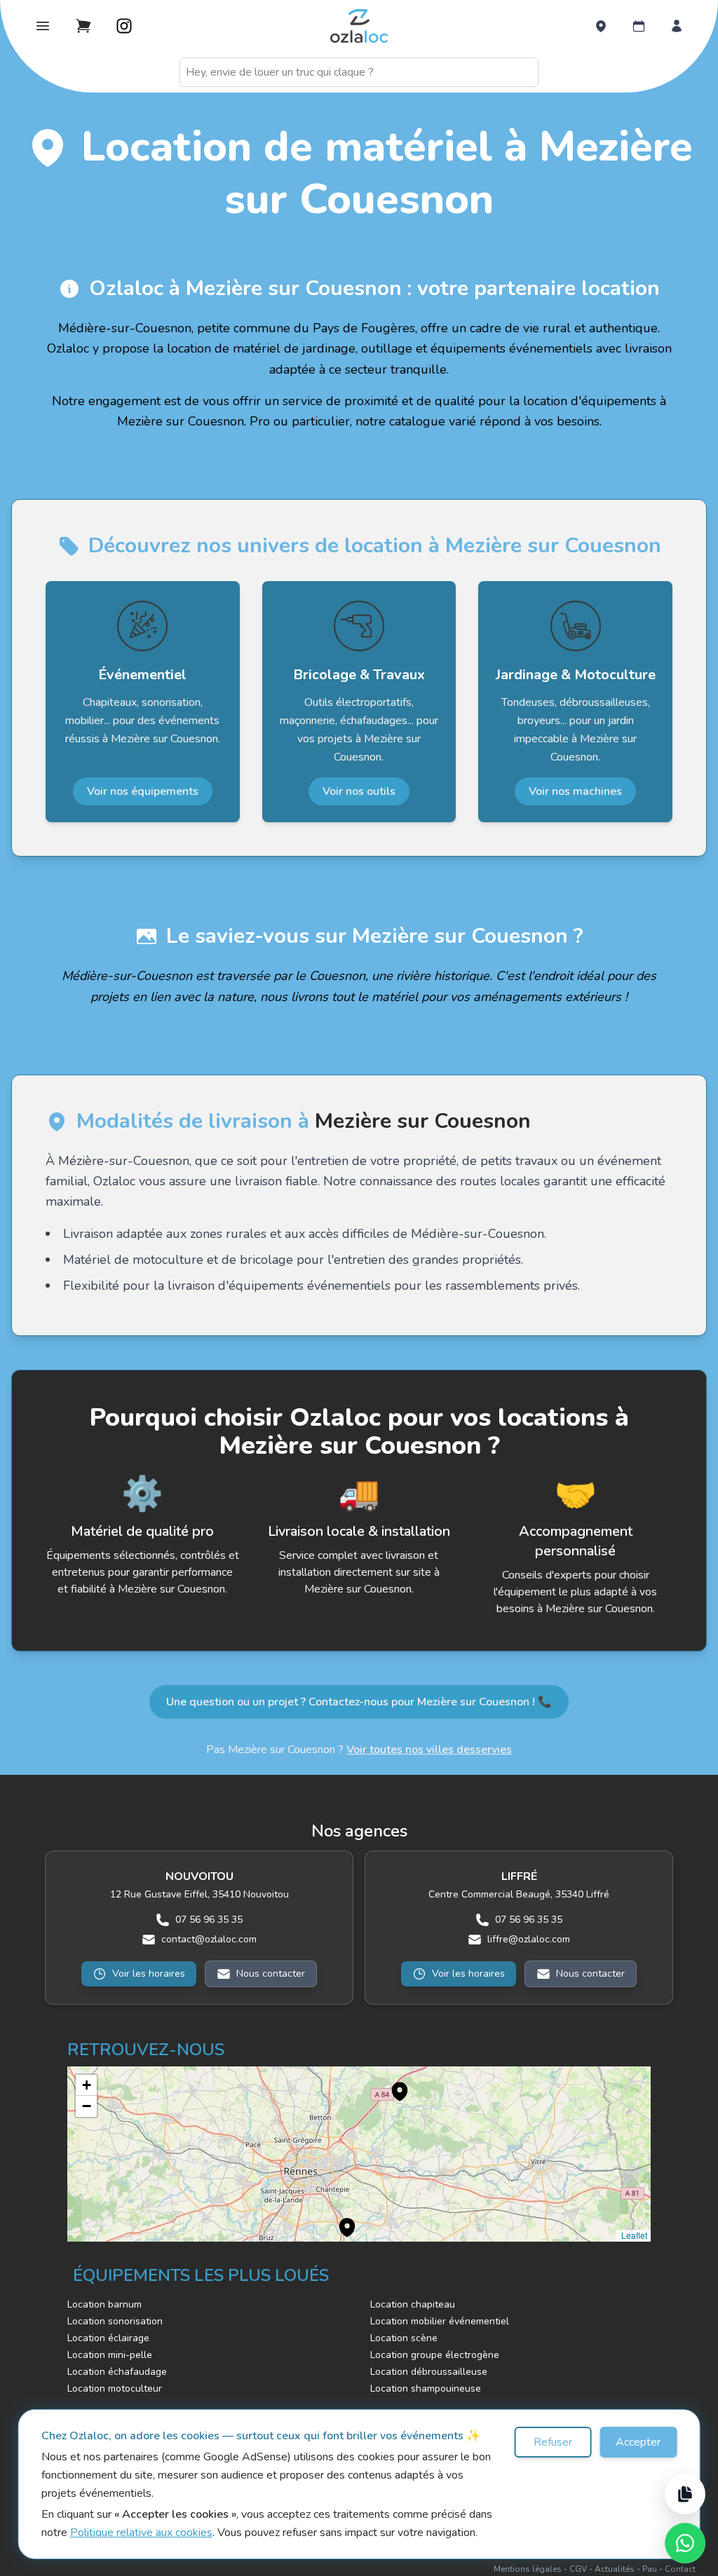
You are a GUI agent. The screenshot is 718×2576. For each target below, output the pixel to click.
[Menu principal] (43, 26)
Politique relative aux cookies (141, 2533)
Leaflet (633, 2235)
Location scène (404, 2338)
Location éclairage (108, 2338)
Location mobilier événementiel (440, 2321)
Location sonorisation (115, 2321)
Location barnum (104, 2304)
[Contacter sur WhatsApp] (685, 2543)
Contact (680, 2569)
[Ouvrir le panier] (83, 26)
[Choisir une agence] (601, 26)
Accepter (638, 2442)
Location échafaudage (117, 2372)
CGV (578, 2569)
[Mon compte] (677, 26)
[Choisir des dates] (639, 26)
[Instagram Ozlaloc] (124, 26)
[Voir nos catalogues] (685, 2494)
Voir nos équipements (143, 791)
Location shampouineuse (426, 2388)
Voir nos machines (575, 791)
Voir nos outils (359, 791)
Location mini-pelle (110, 2355)
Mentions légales (528, 2569)
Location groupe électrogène (435, 2355)
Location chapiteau (413, 2304)
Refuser (553, 2442)
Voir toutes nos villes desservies (429, 1750)
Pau (650, 2569)
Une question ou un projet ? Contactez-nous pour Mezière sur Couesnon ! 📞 (359, 1702)
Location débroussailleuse (429, 2372)
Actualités (615, 2569)
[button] (393, 2084)
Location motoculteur (115, 2388)
